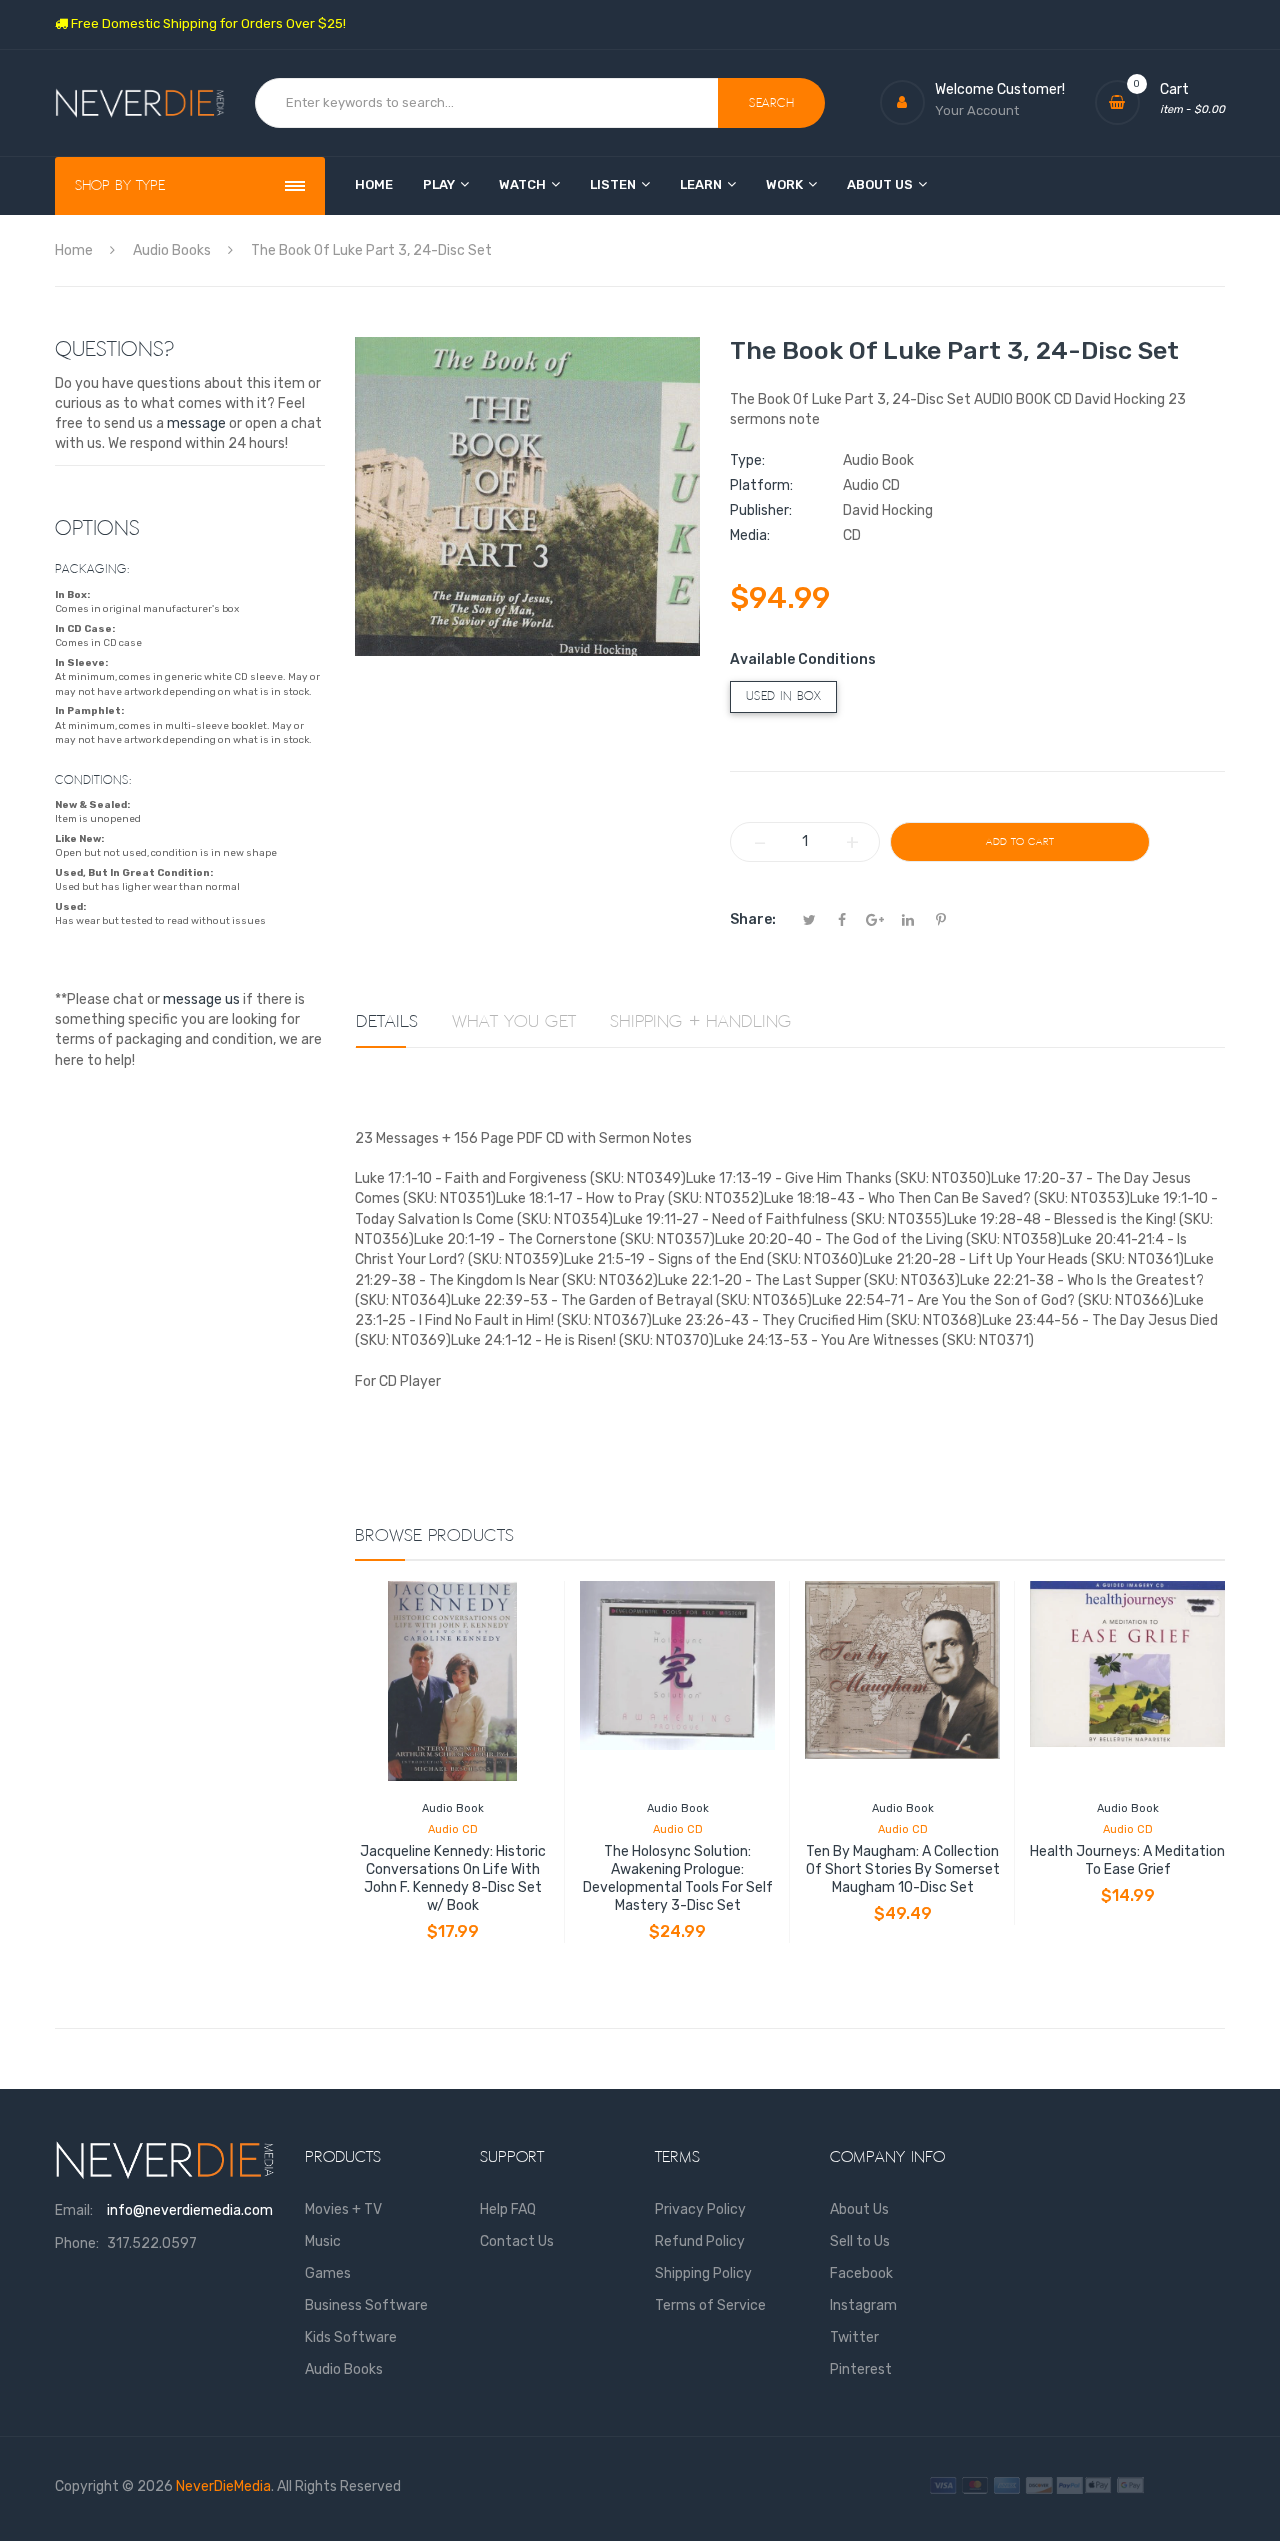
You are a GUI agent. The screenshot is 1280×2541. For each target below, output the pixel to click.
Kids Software (351, 2337)
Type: (747, 460)
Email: (74, 2210)
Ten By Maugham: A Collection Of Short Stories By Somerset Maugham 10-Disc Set (903, 1869)
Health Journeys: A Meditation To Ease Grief (1127, 1860)
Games (328, 2273)
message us (201, 999)
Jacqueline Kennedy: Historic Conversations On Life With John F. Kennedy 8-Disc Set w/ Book (453, 1878)
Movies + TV (343, 2209)
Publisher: (761, 510)
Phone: (77, 2243)
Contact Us (517, 2241)
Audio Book (453, 1808)
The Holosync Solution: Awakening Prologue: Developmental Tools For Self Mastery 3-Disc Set (678, 1878)
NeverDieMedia (223, 2486)
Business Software (366, 2305)
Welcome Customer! (1000, 89)
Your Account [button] (977, 110)
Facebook (861, 2273)
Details (387, 1022)
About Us (859, 2209)
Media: (750, 535)
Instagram (863, 2305)
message (196, 423)
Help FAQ (508, 2209)
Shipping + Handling (701, 1022)
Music (323, 2241)
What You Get (514, 1022)
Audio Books (344, 2369)
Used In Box (783, 696)
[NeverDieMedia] (140, 103)
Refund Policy (700, 2241)
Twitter (854, 2337)
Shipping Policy (703, 2273)
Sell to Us (860, 2241)
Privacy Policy (700, 2209)
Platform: (761, 485)
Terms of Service (710, 2305)
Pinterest (861, 2369)
